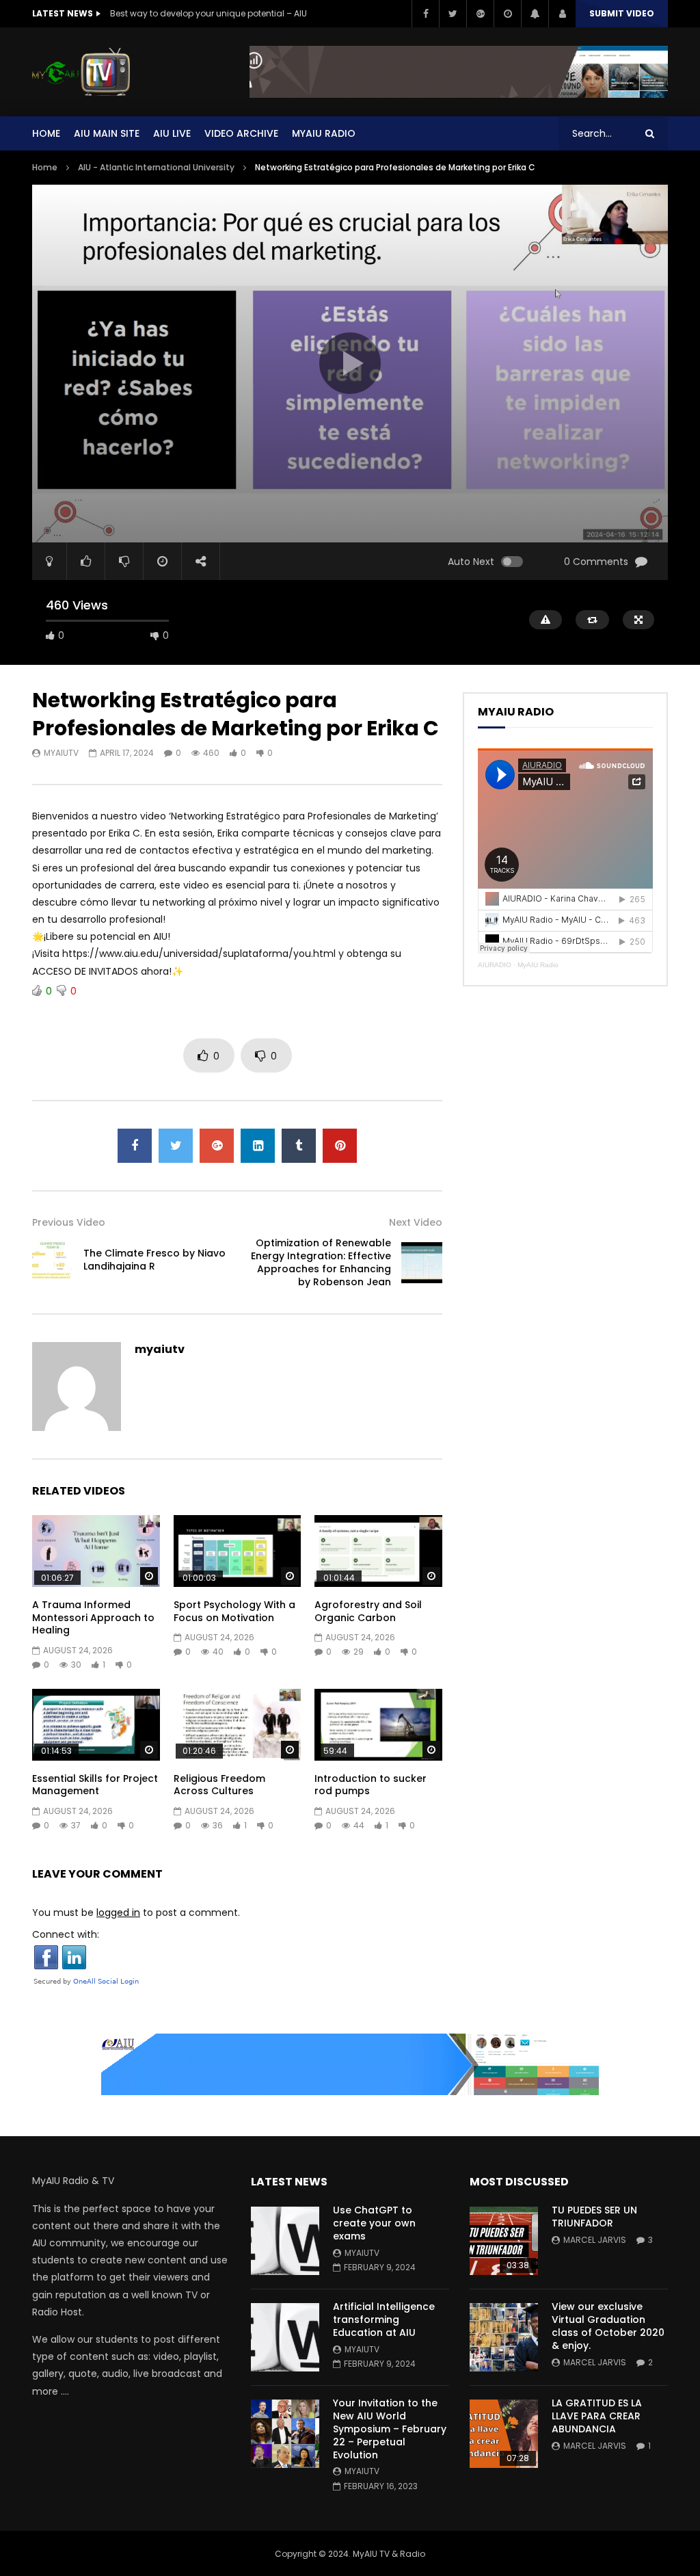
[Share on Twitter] (176, 1146)
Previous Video (69, 1222)
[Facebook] (425, 14)
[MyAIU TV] (81, 72)
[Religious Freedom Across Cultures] (238, 1725)
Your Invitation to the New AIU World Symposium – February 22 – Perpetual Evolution (390, 2429)
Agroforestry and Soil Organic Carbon (368, 1611)
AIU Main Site (107, 133)
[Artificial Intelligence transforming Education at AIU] (285, 2337)
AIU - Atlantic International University (156, 167)
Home (46, 133)
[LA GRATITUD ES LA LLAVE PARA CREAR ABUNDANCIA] (504, 2434)
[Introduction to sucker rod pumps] (378, 1725)
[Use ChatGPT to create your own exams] (285, 2241)
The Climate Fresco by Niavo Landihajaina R (154, 1260)
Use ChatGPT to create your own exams (374, 2223)
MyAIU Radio (538, 965)
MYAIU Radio (324, 133)
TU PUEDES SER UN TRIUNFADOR (594, 2217)
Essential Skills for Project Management (95, 1785)
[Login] (562, 14)
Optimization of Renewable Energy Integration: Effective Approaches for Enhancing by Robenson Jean (321, 1262)
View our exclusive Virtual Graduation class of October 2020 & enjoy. (608, 2326)
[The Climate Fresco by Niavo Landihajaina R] (53, 1260)
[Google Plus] (480, 14)
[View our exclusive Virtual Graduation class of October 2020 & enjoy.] (504, 2337)
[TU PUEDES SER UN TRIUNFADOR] (504, 2241)
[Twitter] (453, 14)
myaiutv (61, 753)
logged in (118, 1913)
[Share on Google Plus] (217, 1146)
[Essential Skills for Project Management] (96, 1725)
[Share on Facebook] (135, 1146)
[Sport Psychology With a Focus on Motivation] (238, 1551)
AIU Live (172, 133)
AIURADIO (495, 965)
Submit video (622, 13)
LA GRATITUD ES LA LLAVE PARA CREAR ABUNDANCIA (597, 2416)
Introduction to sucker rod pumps (371, 1785)
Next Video (416, 1222)
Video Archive (241, 133)
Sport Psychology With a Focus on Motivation (234, 1611)
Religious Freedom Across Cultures (219, 1785)
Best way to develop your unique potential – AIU (208, 13)
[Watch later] (507, 14)
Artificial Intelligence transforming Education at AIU (384, 2319)
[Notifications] (535, 14)
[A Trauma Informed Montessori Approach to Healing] (96, 1551)
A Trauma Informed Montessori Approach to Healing (93, 1618)
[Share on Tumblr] (299, 1146)
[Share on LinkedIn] (258, 1146)
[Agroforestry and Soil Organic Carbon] (378, 1551)
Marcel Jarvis (595, 2240)
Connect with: (66, 1934)
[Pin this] (340, 1146)
